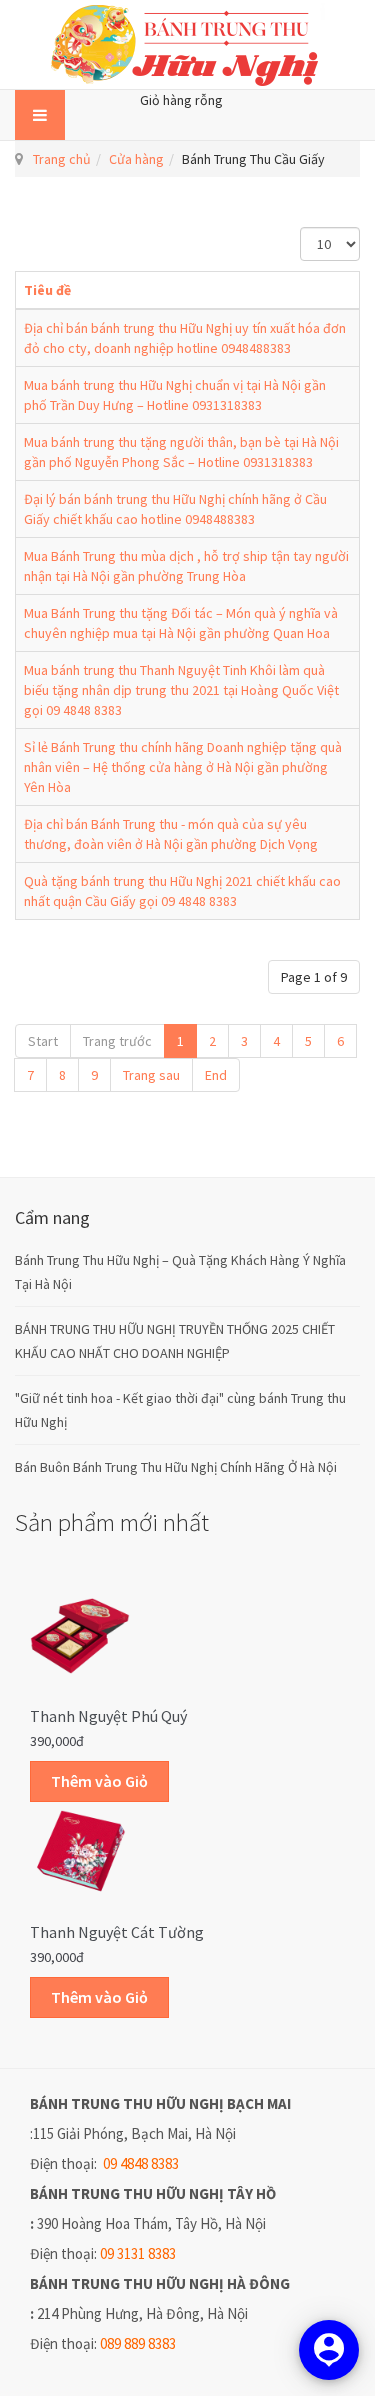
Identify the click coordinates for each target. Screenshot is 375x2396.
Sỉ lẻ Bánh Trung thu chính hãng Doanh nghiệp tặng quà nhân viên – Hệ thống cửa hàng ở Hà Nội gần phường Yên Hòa (183, 767)
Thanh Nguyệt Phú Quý (108, 1716)
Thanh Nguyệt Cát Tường (117, 1932)
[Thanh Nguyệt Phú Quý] (80, 1635)
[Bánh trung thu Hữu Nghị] (188, 44)
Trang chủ (62, 159)
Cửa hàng (136, 159)
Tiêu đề (47, 290)
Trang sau (151, 1075)
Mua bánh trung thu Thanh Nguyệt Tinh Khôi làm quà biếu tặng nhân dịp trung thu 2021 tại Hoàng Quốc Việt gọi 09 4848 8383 (181, 690)
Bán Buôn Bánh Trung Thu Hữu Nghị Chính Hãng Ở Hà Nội (176, 1467)
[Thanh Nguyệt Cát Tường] (80, 1850)
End (216, 1075)
